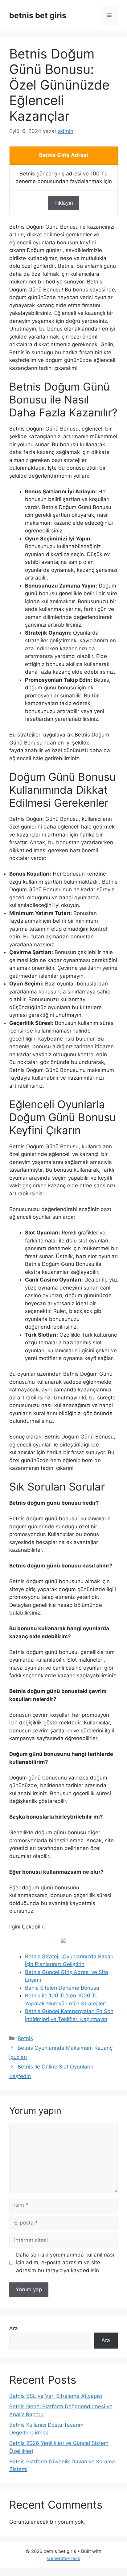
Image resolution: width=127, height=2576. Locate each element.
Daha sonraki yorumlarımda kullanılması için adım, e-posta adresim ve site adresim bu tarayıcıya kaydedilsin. (65, 2263)
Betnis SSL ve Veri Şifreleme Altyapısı (56, 2396)
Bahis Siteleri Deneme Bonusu (62, 1988)
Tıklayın (64, 203)
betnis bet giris (38, 15)
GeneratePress (64, 2558)
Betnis (25, 2038)
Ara (14, 2328)
